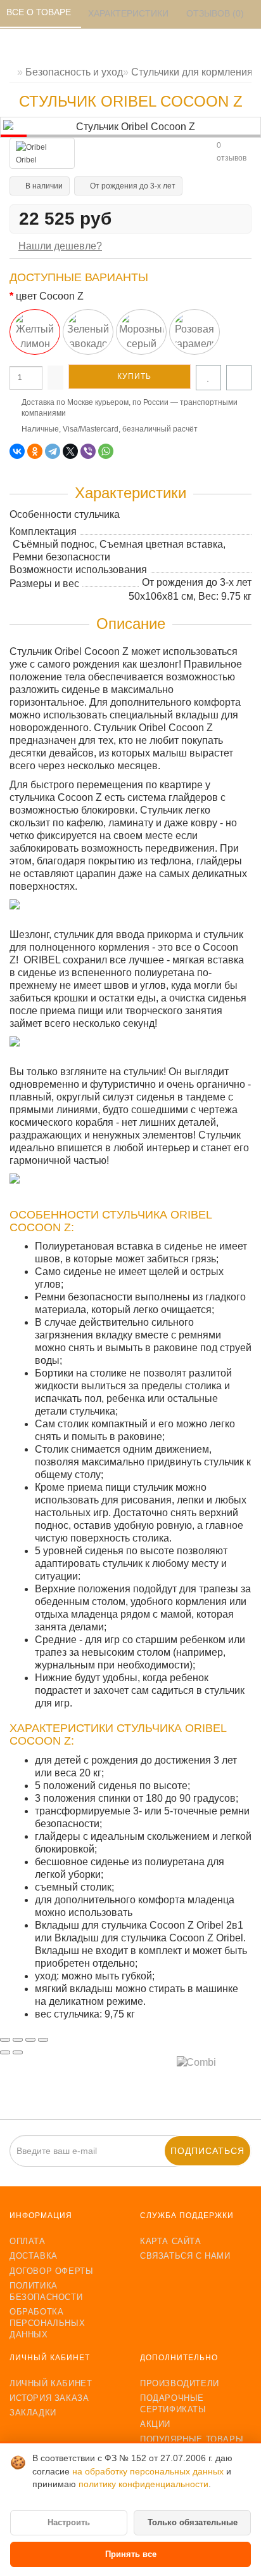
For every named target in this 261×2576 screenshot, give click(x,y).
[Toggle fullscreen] (30, 2040)
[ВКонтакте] (17, 451)
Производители (180, 2383)
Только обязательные (193, 2522)
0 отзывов (232, 152)
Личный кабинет (51, 2383)
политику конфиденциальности (143, 2484)
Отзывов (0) (216, 13)
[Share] (18, 2040)
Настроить (69, 2522)
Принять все (131, 2554)
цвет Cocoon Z (50, 296)
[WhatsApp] (106, 451)
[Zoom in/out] (43, 2040)
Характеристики (130, 13)
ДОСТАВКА (34, 2256)
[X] (70, 451)
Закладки (33, 2413)
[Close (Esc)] (5, 2040)
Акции (155, 2424)
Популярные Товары (192, 2439)
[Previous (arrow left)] (5, 2052)
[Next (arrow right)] (18, 2052)
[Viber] (88, 451)
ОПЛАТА (28, 2241)
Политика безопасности (46, 2291)
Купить (133, 376)
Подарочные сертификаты (173, 2404)
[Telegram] (53, 451)
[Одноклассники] (35, 451)
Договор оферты (51, 2271)
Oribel (26, 160)
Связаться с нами (185, 2256)
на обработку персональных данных (149, 2472)
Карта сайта (171, 2241)
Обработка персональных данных (47, 2323)
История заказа (49, 2398)
